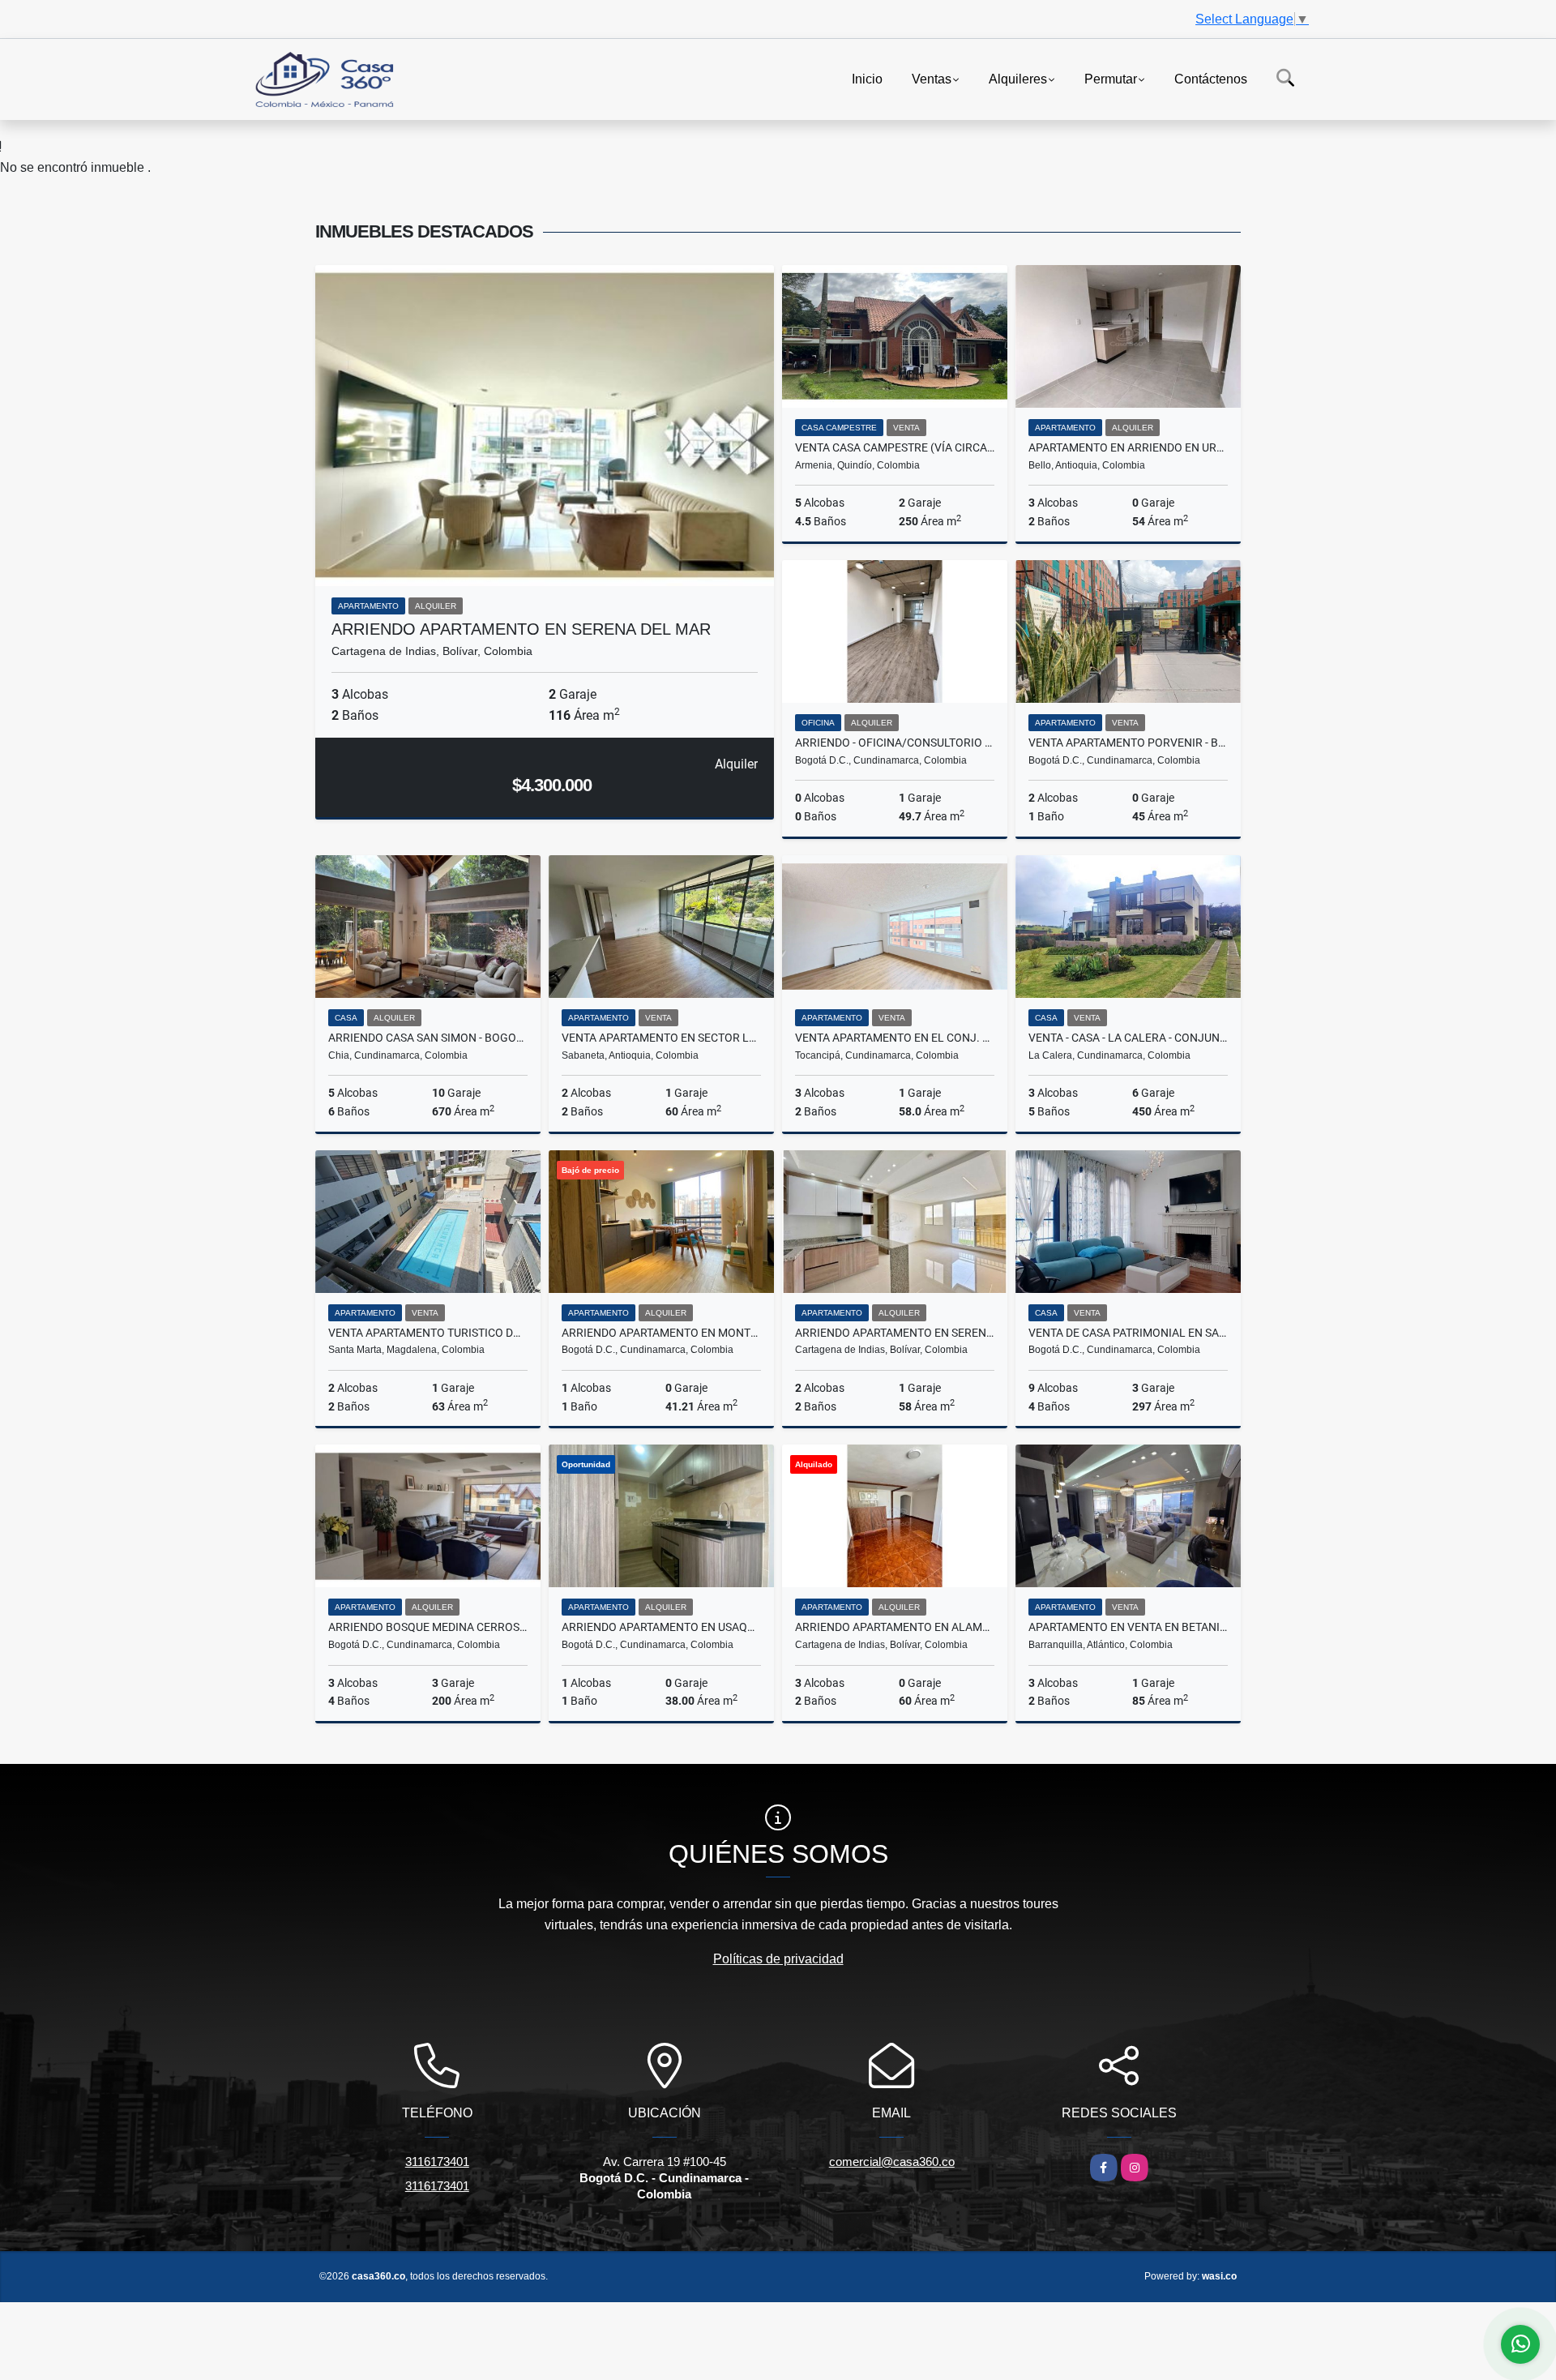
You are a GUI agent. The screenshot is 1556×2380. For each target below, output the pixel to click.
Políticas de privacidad (778, 1959)
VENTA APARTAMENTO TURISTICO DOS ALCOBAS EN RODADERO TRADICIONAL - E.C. (428, 1333)
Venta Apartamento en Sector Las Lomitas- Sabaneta (661, 1038)
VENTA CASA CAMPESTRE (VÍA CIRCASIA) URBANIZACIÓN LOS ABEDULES (895, 447)
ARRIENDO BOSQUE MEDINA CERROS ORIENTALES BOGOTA (428, 1627)
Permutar (1111, 78)
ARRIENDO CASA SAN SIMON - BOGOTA (428, 1038)
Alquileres (1018, 78)
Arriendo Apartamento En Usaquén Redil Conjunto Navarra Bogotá (661, 1627)
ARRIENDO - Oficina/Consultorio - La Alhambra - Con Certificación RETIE (895, 743)
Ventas (932, 78)
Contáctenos (1211, 78)
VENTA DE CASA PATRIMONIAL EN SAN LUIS (1128, 1333)
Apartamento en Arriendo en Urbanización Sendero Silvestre (1128, 447)
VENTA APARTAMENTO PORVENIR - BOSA (1128, 743)
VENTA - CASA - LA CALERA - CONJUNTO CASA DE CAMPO (1128, 1038)
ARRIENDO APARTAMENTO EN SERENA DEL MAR (521, 629)
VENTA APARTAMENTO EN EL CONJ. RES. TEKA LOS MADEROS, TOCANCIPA (895, 1038)
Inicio (867, 78)
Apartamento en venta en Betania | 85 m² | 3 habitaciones (1128, 1627)
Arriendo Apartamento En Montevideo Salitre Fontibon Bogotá (661, 1333)
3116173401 (437, 2162)
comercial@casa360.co (892, 2162)
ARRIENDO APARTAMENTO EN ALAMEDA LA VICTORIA (895, 1627)
